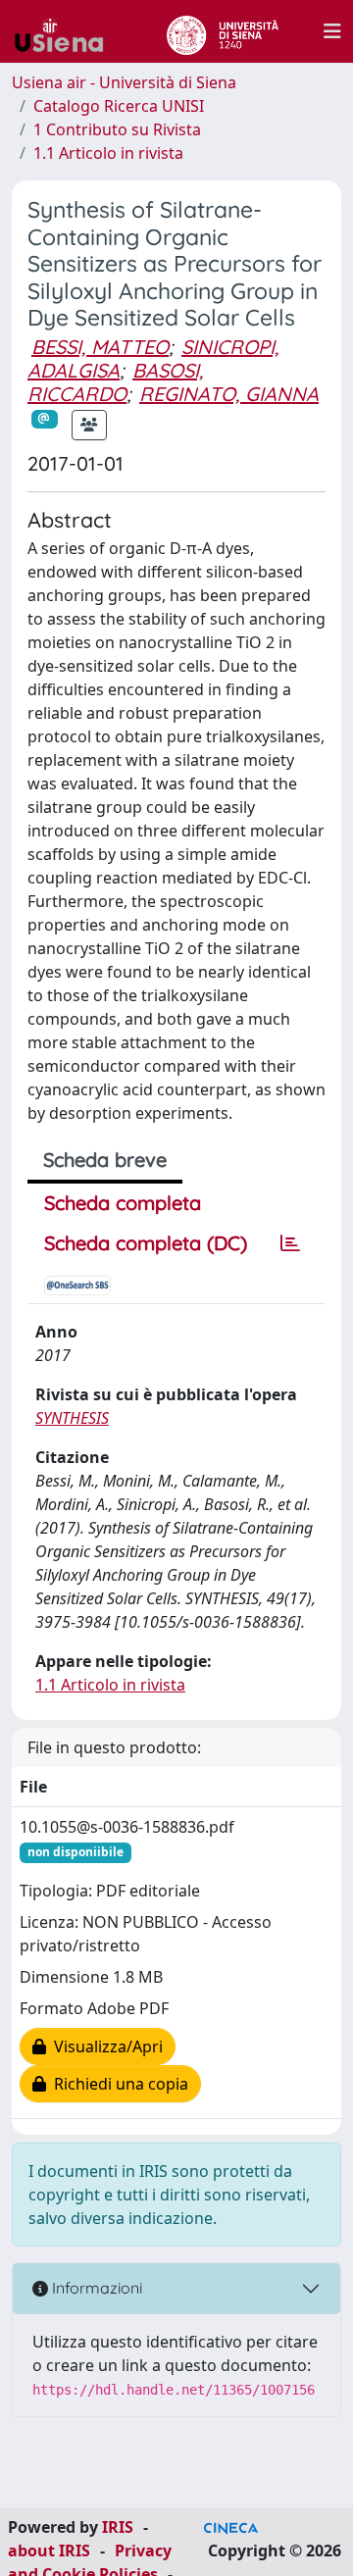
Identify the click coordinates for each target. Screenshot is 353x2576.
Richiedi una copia (117, 2084)
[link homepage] (67, 31)
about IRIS (49, 2551)
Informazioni (95, 2288)
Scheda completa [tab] (123, 1203)
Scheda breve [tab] (105, 1160)
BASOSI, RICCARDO (115, 382)
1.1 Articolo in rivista (108, 153)
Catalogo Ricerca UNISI (119, 106)
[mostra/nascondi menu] (332, 31)
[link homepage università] (222, 31)
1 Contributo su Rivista (117, 129)
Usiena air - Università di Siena (124, 82)
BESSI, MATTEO (100, 347)
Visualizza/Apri (104, 2046)
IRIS (118, 2527)
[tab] (290, 1243)
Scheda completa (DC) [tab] (146, 1243)
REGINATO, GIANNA (229, 394)
